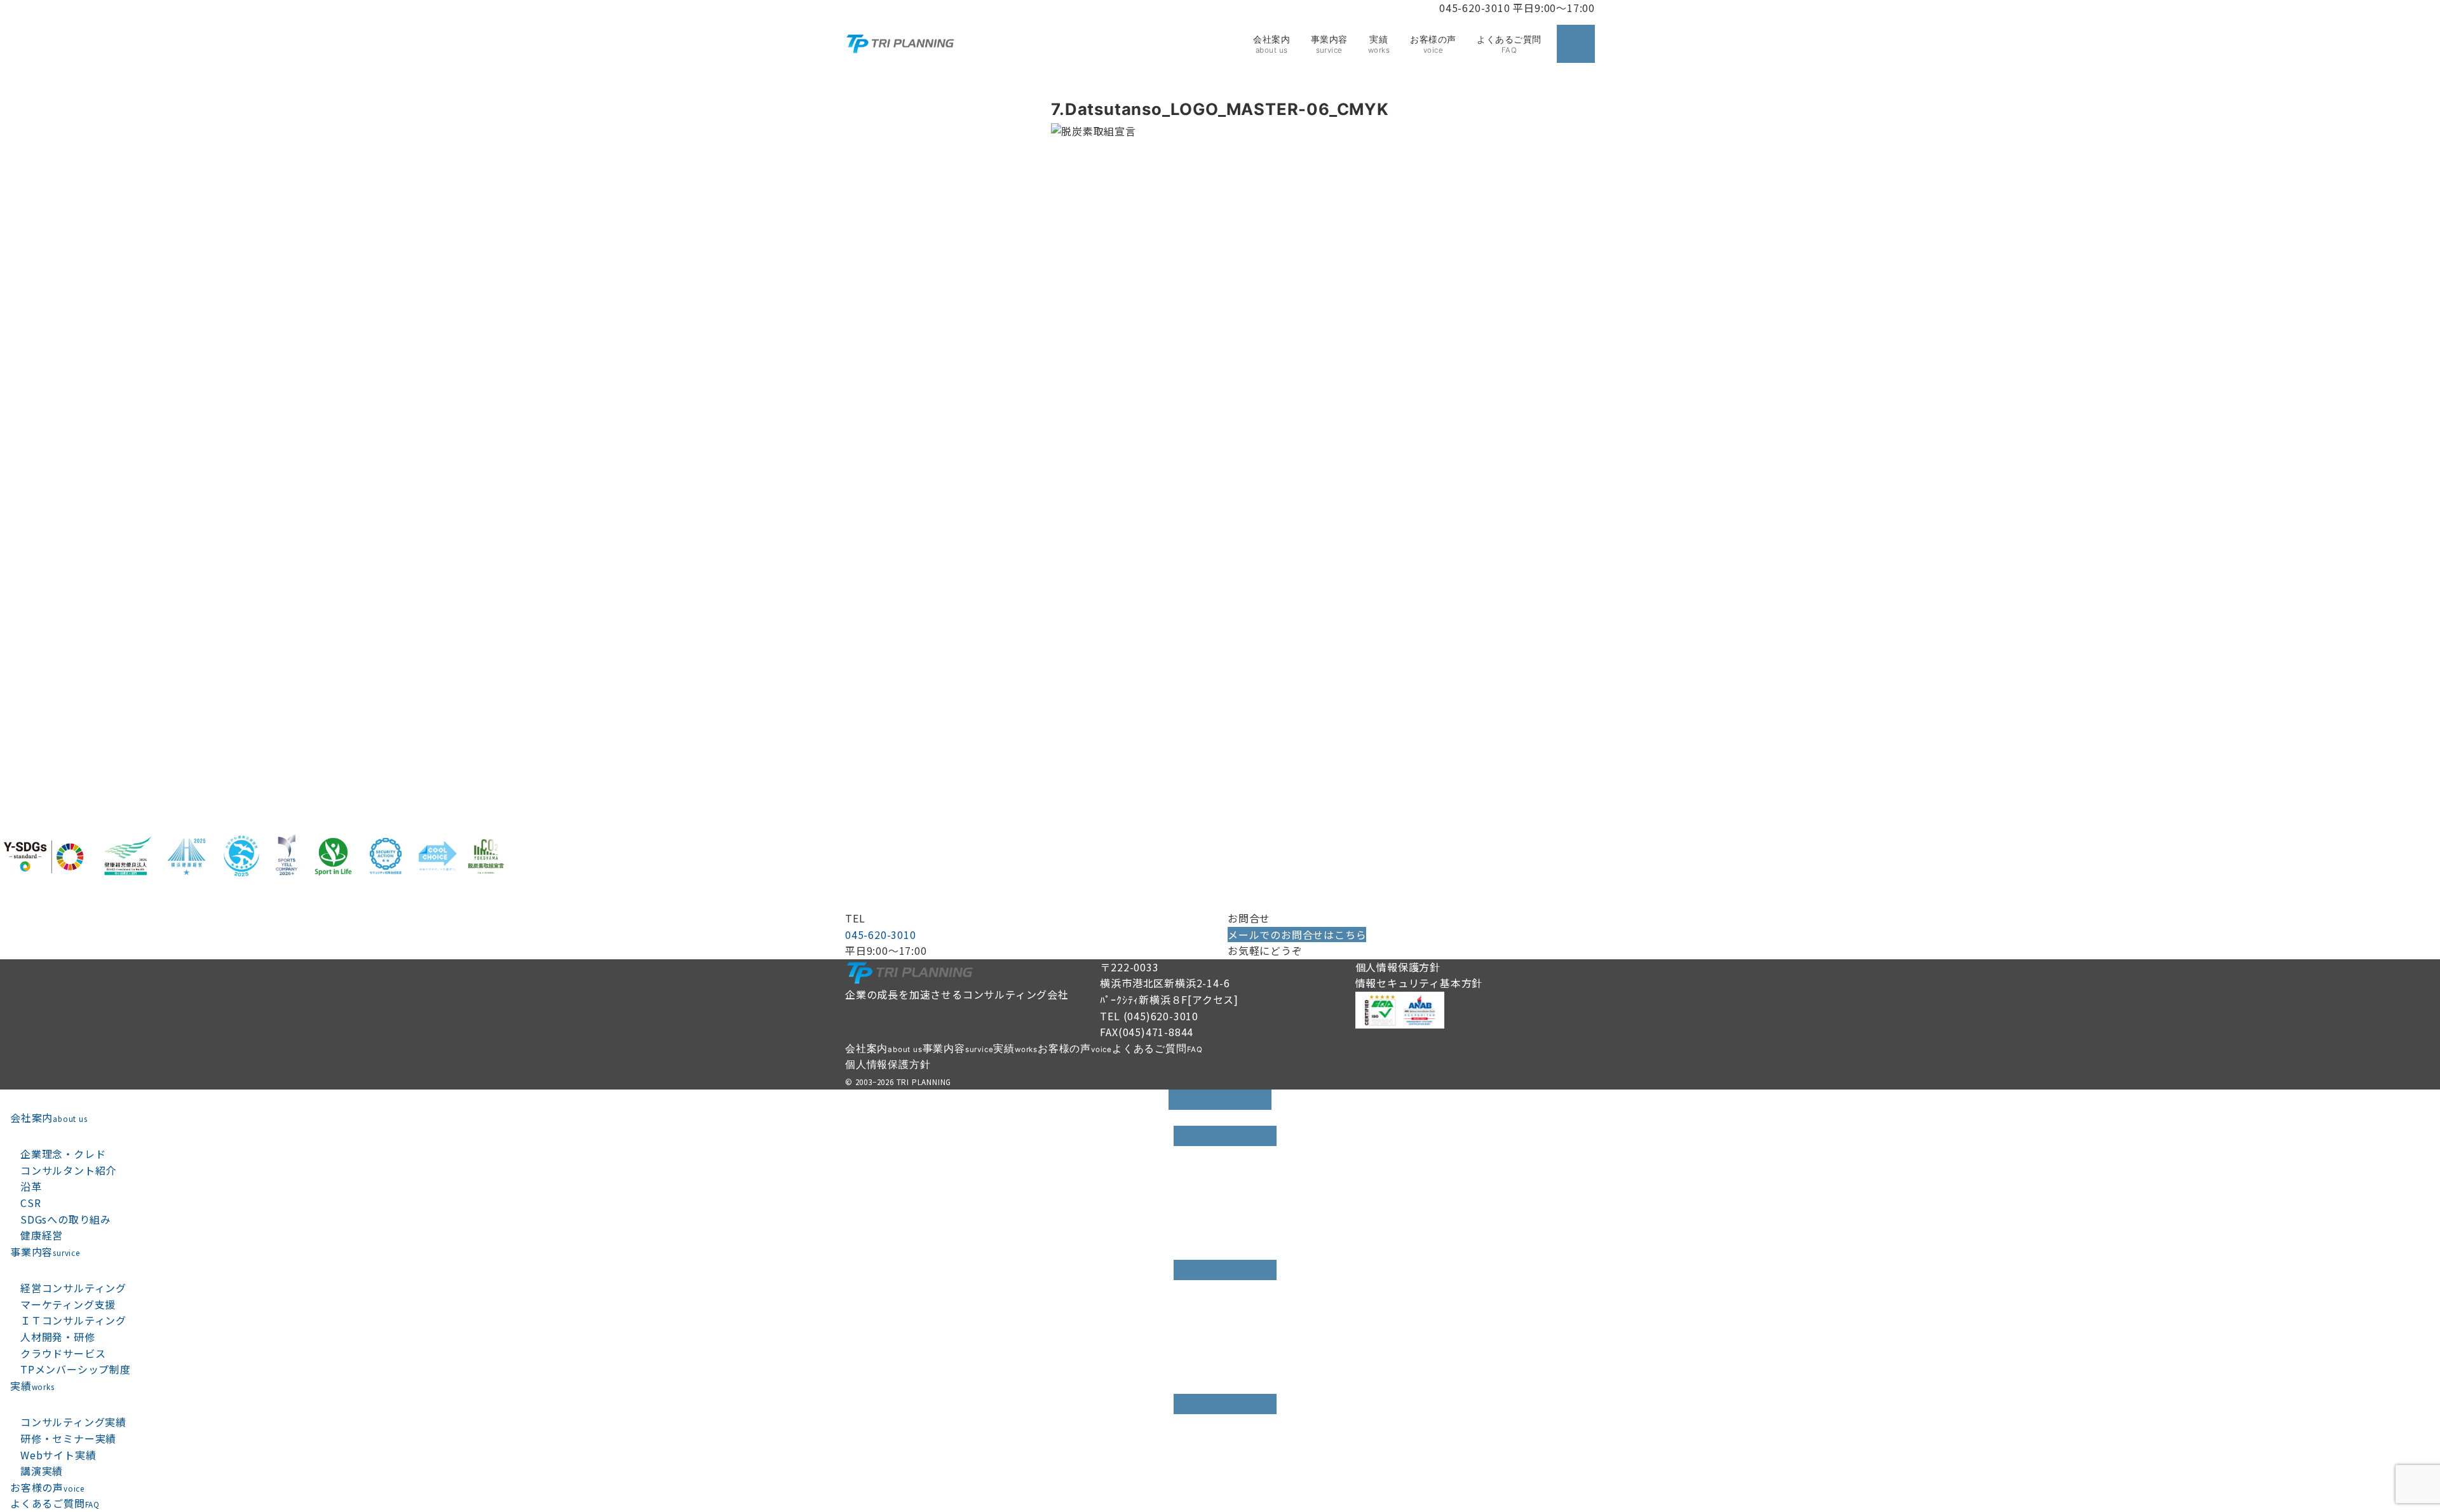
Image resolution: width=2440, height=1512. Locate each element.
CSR (30, 1203)
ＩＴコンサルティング (73, 1320)
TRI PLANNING (924, 1082)
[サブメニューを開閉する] (1225, 1136)
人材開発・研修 (58, 1337)
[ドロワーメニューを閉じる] (1220, 1100)
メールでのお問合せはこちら (1297, 935)
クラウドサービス (63, 1353)
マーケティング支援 (68, 1304)
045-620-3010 (881, 935)
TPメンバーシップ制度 (76, 1369)
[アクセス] (1213, 999)
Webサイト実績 (58, 1455)
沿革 (31, 1186)
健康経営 (42, 1235)
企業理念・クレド (63, 1154)
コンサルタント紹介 (68, 1170)
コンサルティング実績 (73, 1422)
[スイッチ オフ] (1576, 44)
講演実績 (42, 1471)
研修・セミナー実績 (68, 1438)
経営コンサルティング (73, 1288)
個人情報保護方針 (1398, 967)
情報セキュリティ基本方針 (1419, 983)
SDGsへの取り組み (66, 1219)
